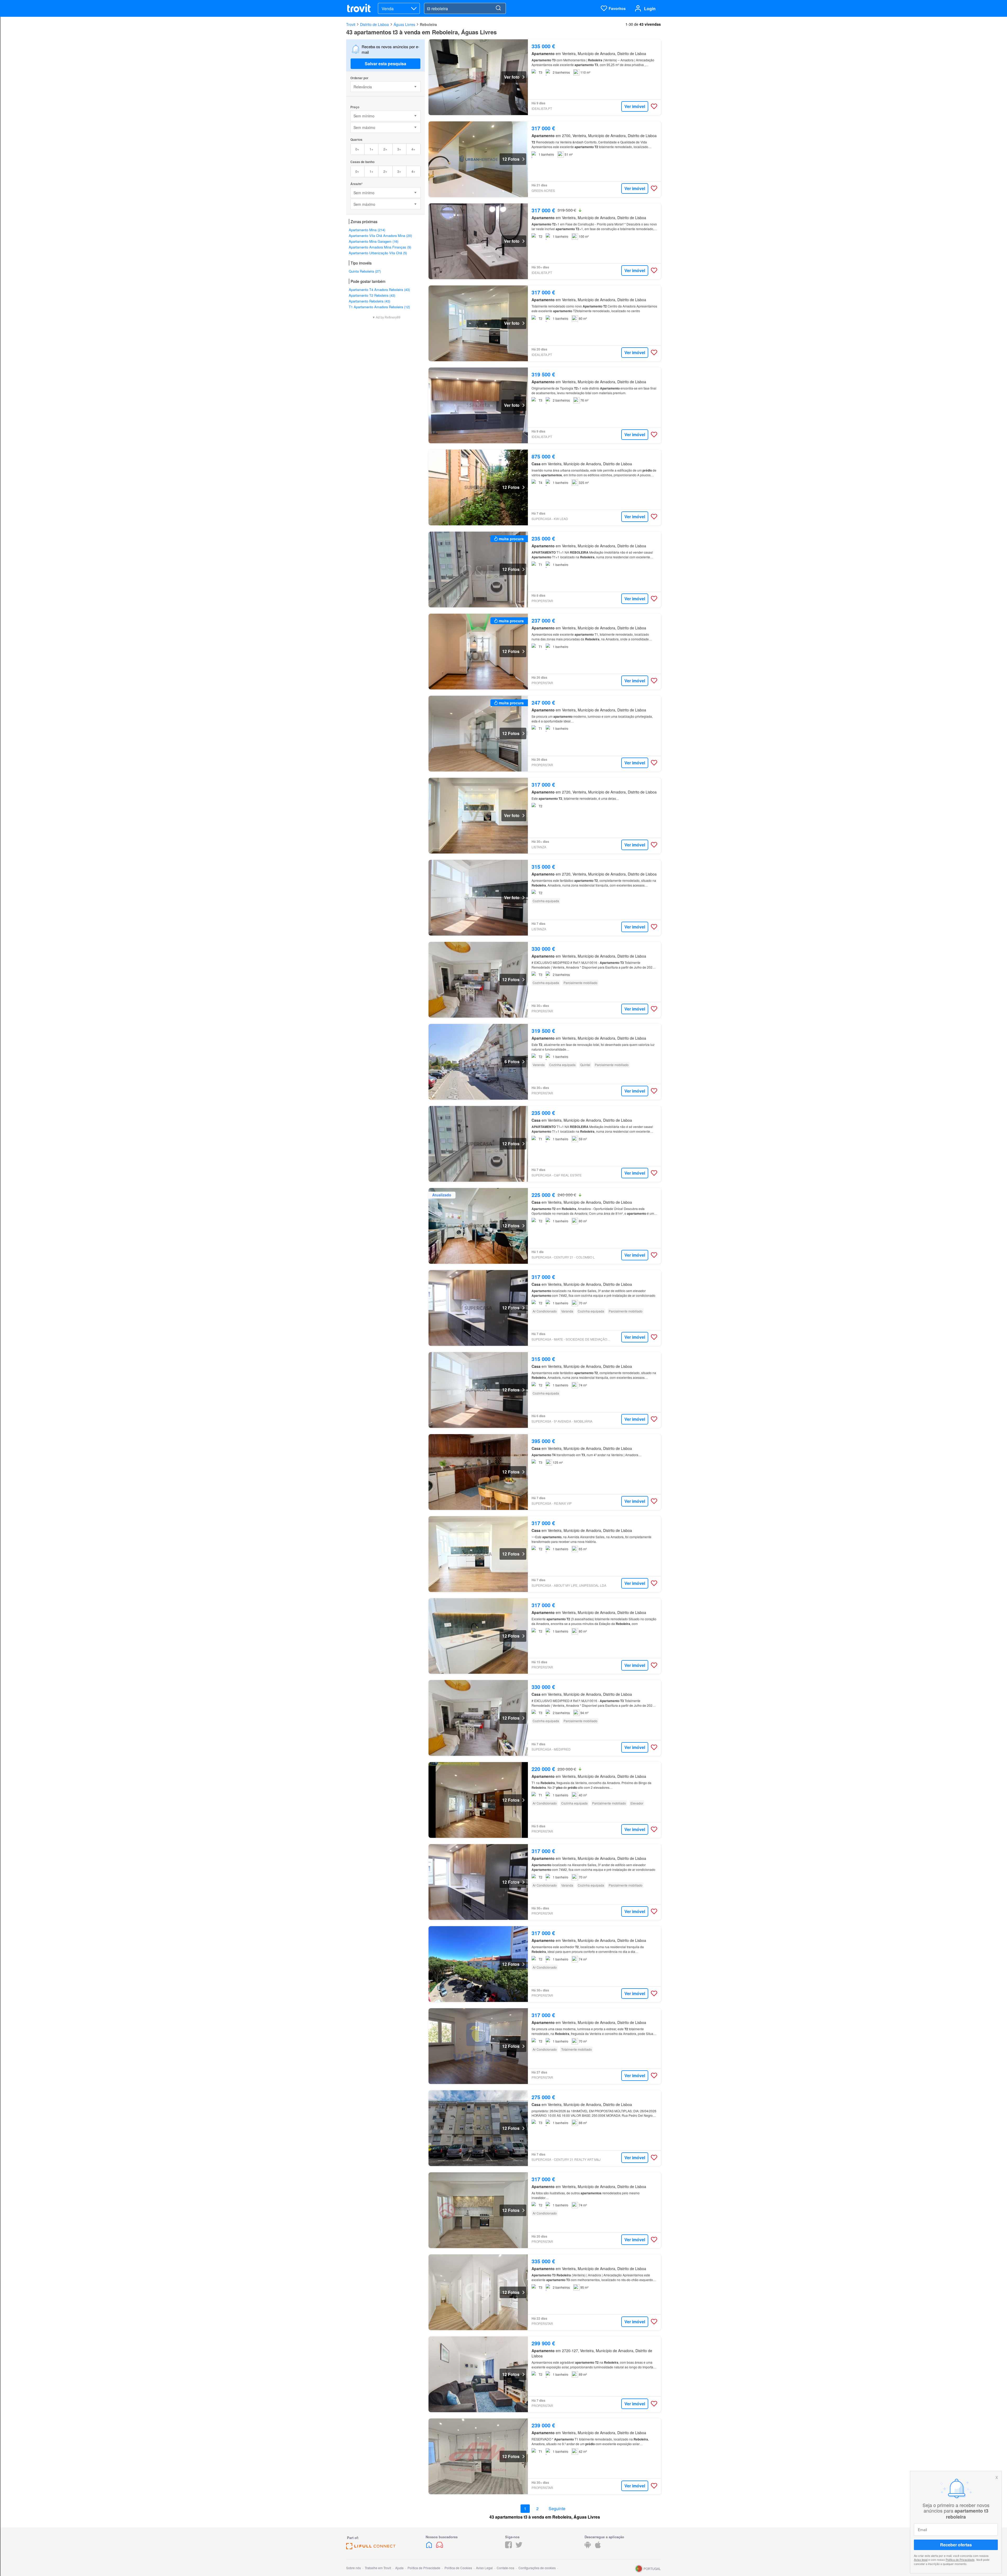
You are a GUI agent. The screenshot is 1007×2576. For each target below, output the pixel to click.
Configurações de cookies (537, 2568)
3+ (399, 149)
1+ (371, 149)
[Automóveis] (440, 2547)
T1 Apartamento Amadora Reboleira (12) (379, 307)
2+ (385, 149)
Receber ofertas (956, 2545)
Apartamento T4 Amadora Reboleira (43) (379, 290)
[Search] (498, 8)
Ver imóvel (635, 106)
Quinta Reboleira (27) (365, 271)
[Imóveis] (430, 2547)
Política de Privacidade (960, 2559)
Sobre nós (353, 2568)
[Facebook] (508, 2547)
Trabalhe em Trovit (378, 2568)
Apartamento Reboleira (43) (369, 301)
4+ (413, 149)
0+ (357, 149)
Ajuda (399, 2568)
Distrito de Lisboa (374, 24)
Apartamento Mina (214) (367, 230)
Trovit (351, 24)
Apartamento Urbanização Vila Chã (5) (378, 253)
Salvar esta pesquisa (385, 64)
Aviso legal (921, 2559)
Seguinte (557, 2509)
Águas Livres (404, 24)
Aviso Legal (484, 2568)
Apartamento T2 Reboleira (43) (372, 295)
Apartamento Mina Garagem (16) (374, 241)
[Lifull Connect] (371, 2548)
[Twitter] (519, 2547)
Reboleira (428, 24)
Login (650, 9)
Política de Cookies (458, 2568)
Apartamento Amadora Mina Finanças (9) (380, 247)
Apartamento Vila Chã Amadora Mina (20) (380, 236)
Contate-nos (505, 2568)
